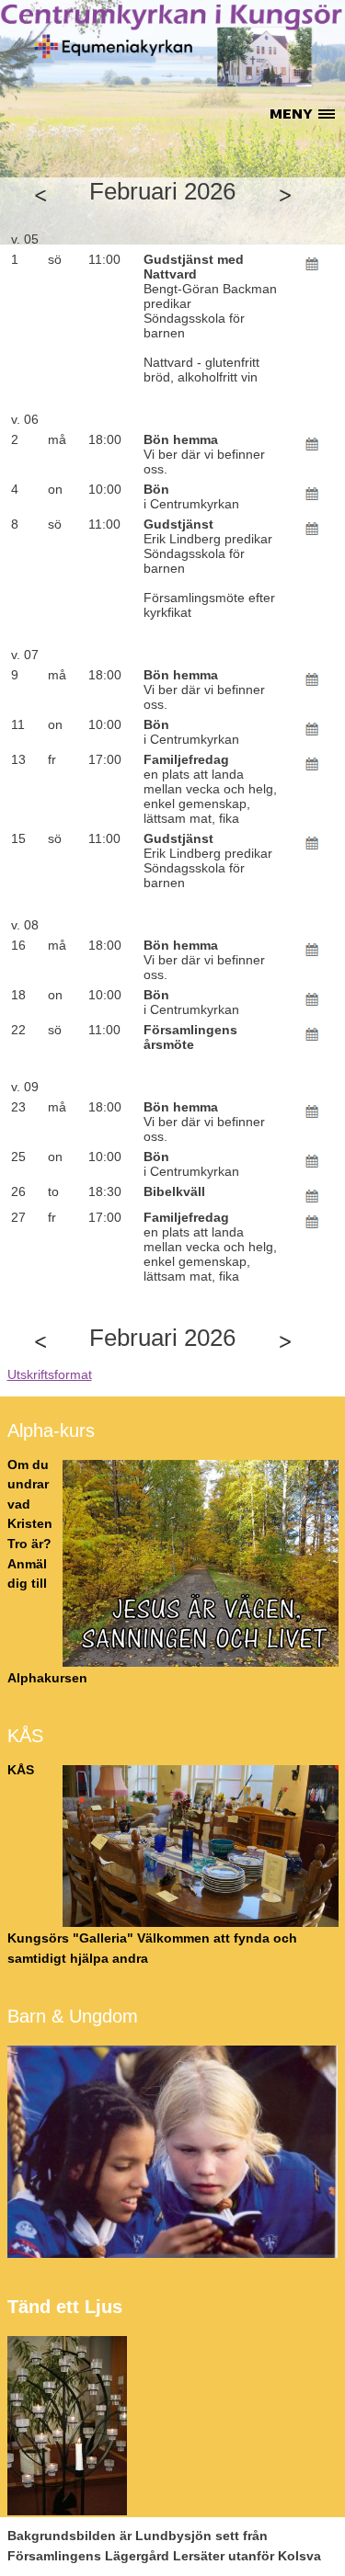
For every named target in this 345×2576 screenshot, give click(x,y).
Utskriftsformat (50, 1374)
